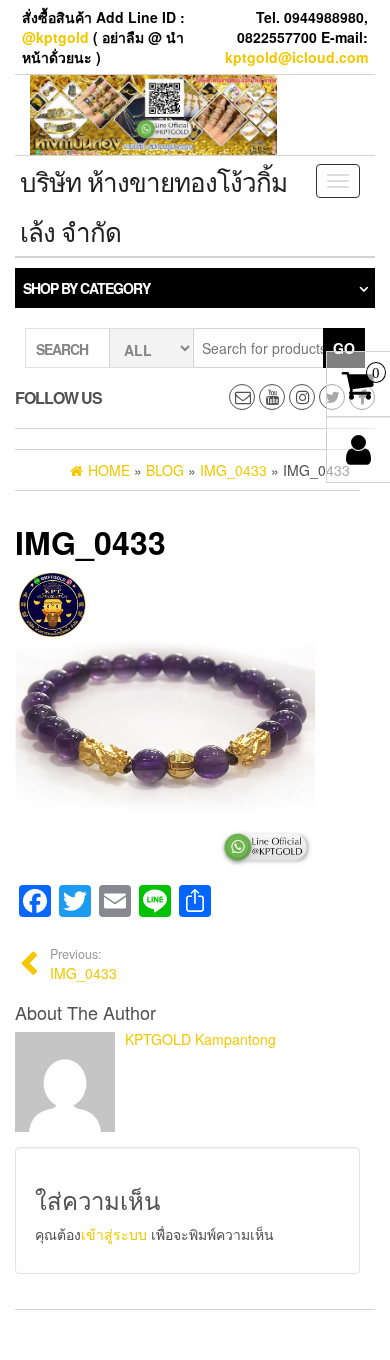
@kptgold (55, 37)
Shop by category (86, 288)
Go (344, 348)
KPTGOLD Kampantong (200, 1039)
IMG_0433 (83, 964)
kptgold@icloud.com (296, 57)
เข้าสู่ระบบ (114, 1234)
